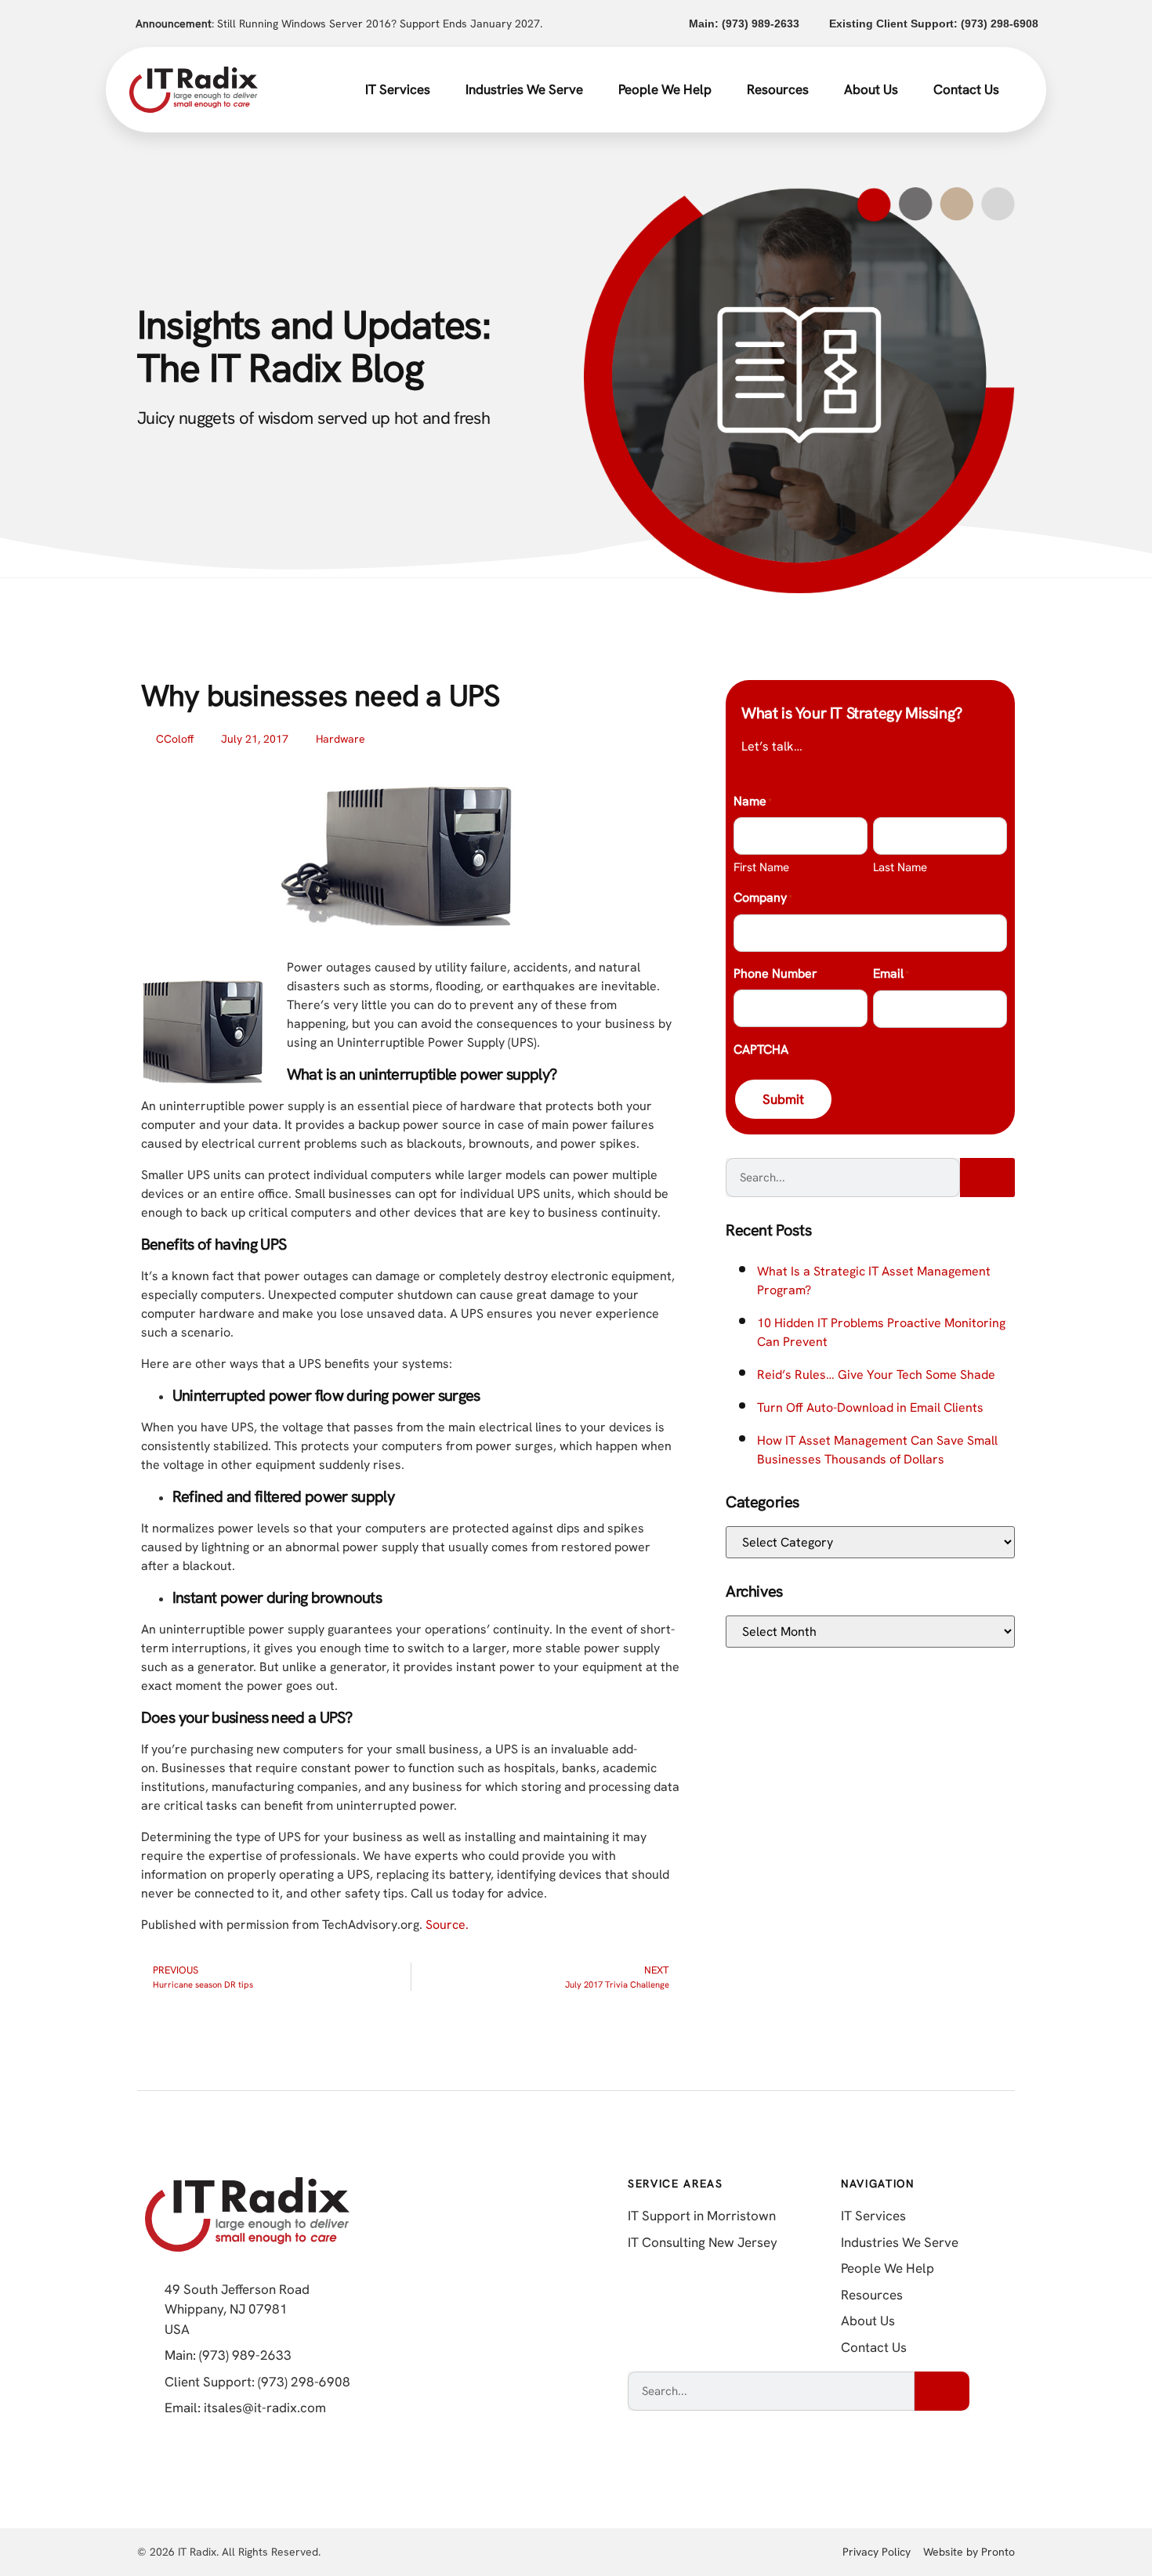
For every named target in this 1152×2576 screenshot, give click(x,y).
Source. (447, 1925)
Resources (778, 89)
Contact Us (966, 89)
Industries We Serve (524, 89)
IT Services (398, 89)
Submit (783, 1099)
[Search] (987, 1178)
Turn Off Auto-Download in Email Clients (870, 1407)
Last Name (900, 867)
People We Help (665, 89)
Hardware (341, 739)
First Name (761, 867)
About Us (871, 89)
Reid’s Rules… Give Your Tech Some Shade (876, 1375)
